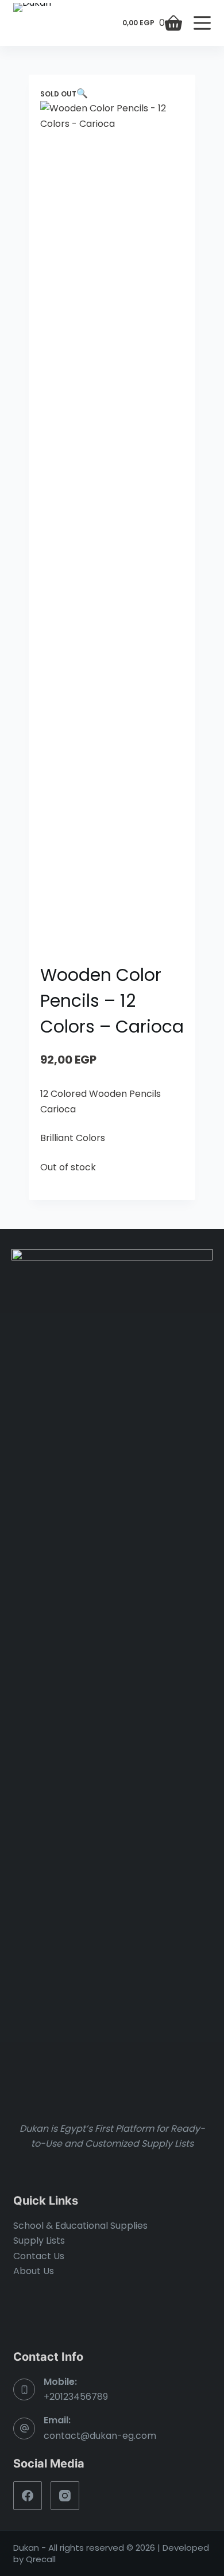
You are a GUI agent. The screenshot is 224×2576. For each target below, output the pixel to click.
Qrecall (41, 2559)
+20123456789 (76, 2397)
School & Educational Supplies (80, 2226)
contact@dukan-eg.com (100, 2436)
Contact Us (39, 2256)
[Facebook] (28, 2496)
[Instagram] (65, 2496)
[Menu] (202, 23)
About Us (34, 2271)
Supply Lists (39, 2241)
